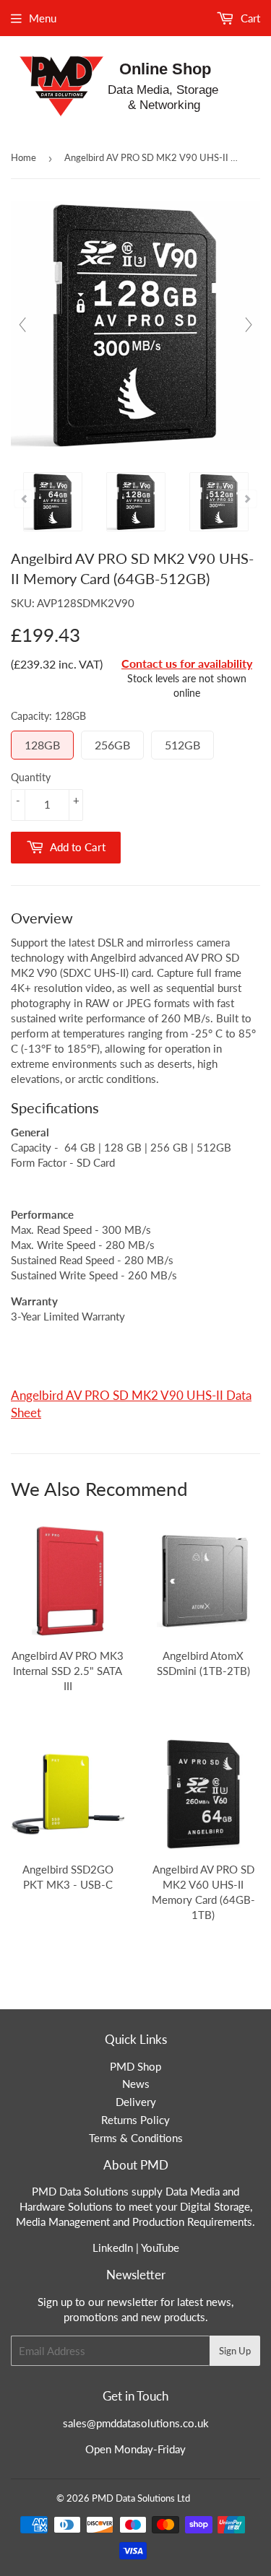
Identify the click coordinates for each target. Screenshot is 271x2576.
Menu (43, 18)
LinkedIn (113, 2248)
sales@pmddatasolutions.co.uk (136, 2423)
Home (23, 157)
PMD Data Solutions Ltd (141, 2498)
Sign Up (235, 2351)
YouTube (160, 2248)
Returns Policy (135, 2120)
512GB (182, 745)
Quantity (31, 777)
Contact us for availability (187, 663)
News (136, 2084)
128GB (42, 745)
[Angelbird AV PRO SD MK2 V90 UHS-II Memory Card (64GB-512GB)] (53, 502)
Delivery (136, 2102)
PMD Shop (135, 2066)
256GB (112, 745)
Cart (249, 18)
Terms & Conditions (136, 2138)
